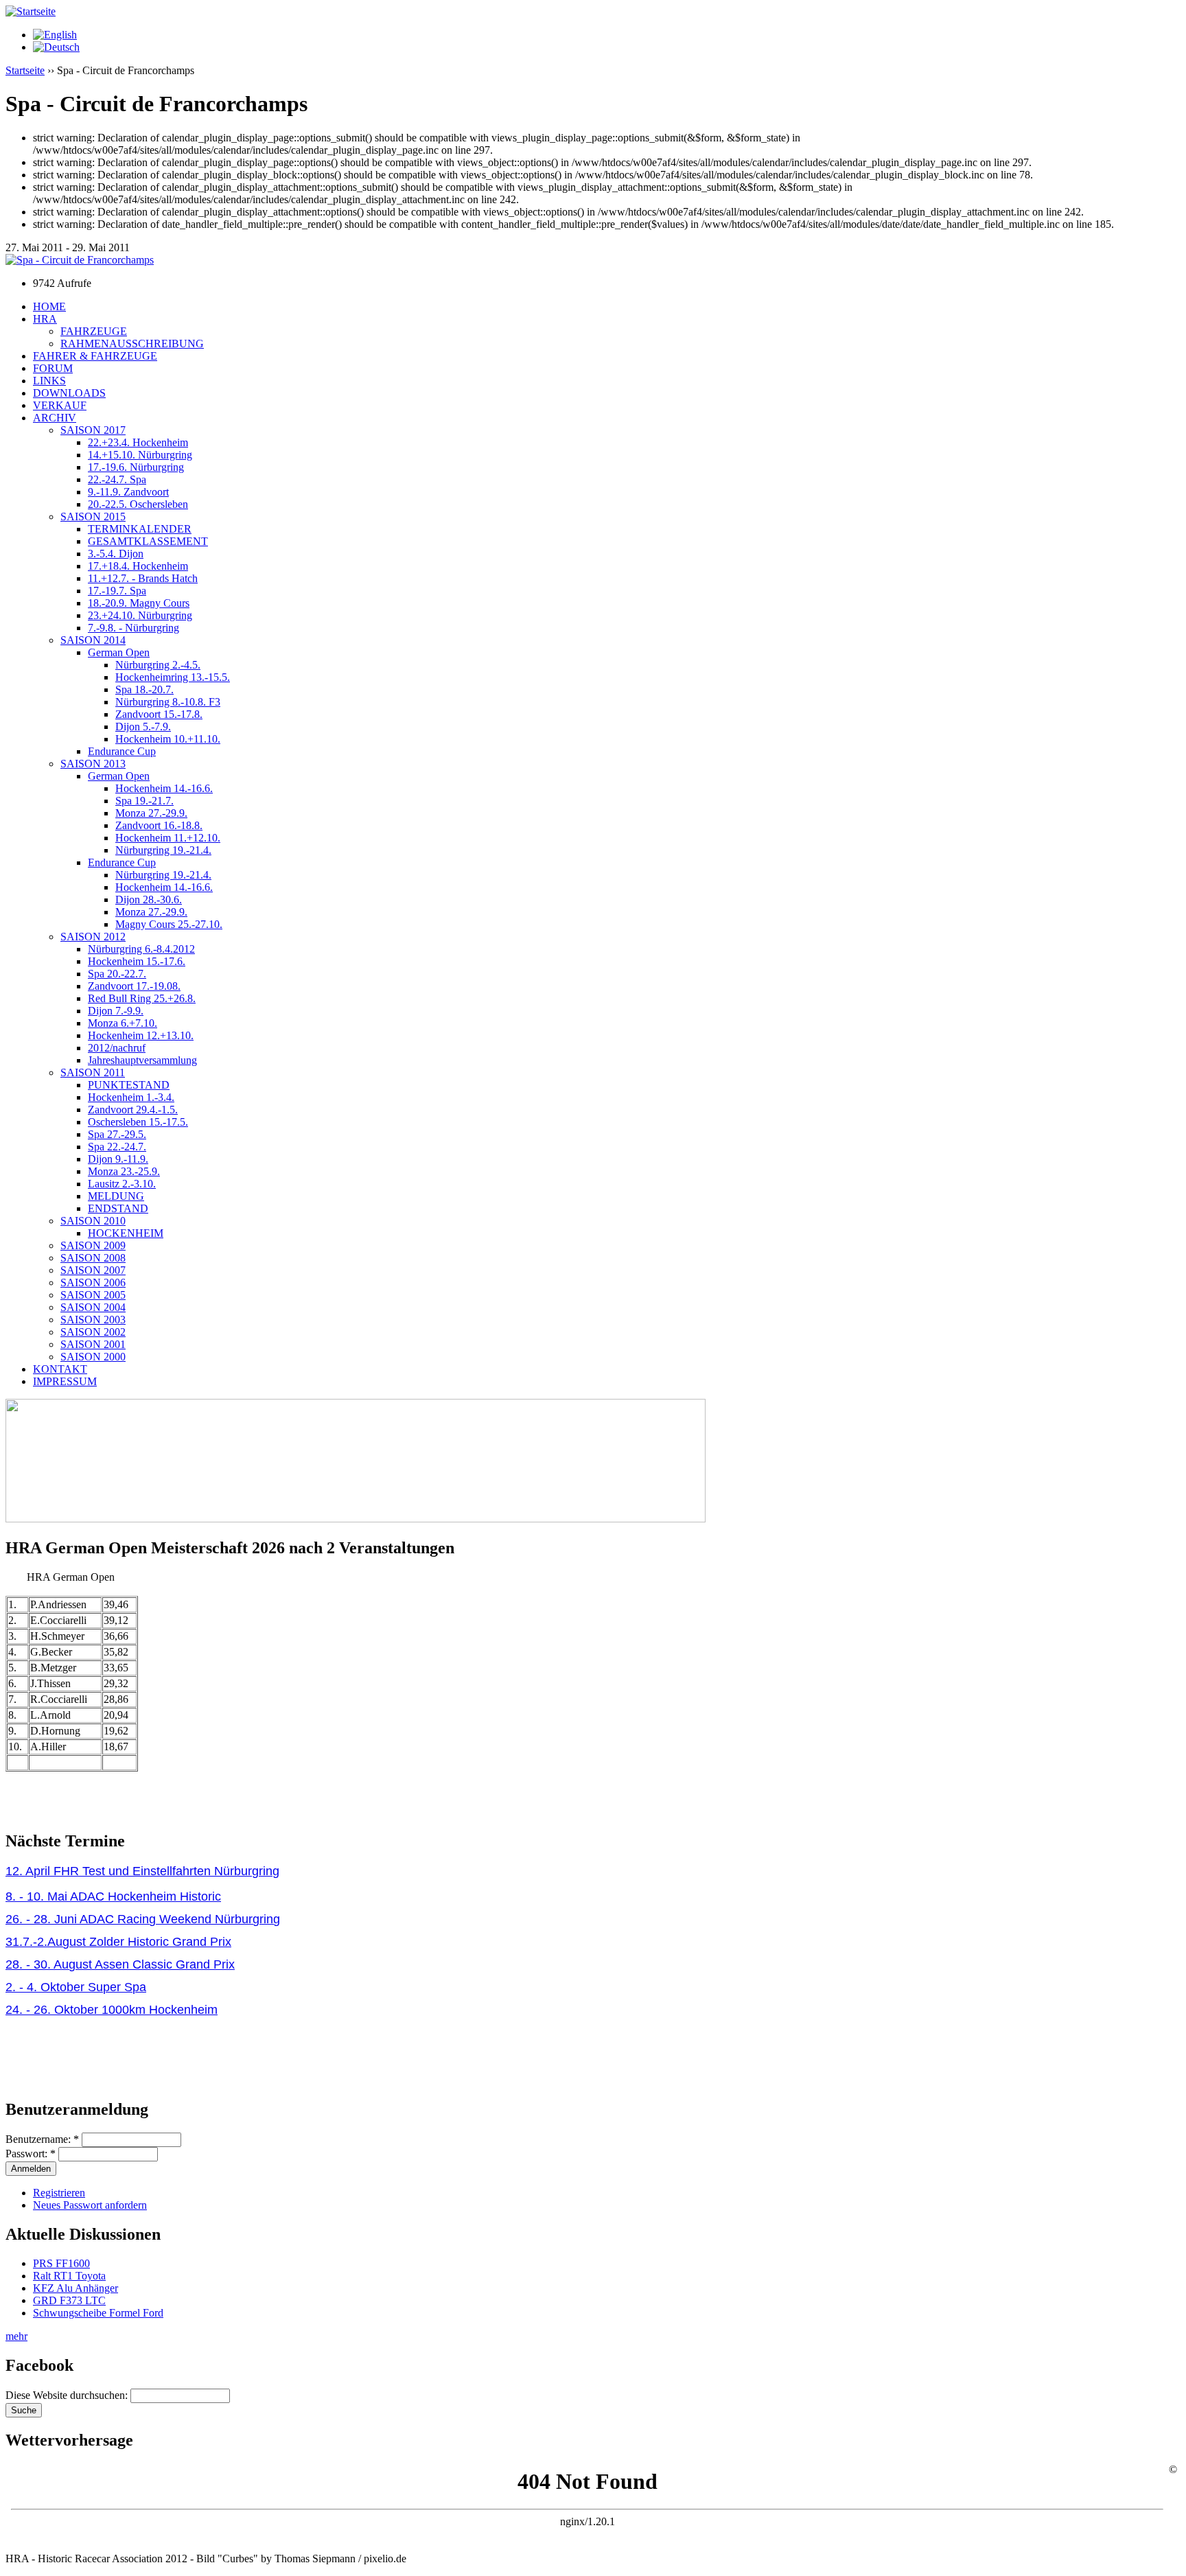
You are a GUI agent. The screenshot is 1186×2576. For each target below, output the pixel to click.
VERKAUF (60, 405)
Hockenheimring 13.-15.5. (173, 677)
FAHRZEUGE (94, 331)
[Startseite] (31, 11)
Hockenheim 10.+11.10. (168, 739)
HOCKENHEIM (126, 1233)
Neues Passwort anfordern (90, 2205)
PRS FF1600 (61, 2263)
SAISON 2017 (93, 430)
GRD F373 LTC (69, 2300)
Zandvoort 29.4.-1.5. (133, 1110)
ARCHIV (55, 418)
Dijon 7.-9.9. (116, 1011)
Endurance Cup (122, 751)
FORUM (53, 368)
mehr (16, 2336)
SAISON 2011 (93, 1072)
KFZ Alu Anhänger (75, 2288)
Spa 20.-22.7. (117, 974)
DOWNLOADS (69, 393)
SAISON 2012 (93, 937)
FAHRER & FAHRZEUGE (95, 356)
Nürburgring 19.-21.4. (163, 850)
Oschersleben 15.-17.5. (138, 1122)
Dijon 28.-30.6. (149, 900)
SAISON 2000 (93, 1357)
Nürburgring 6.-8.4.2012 (141, 949)
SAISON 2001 (93, 1344)
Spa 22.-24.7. (117, 1147)
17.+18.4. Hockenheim (138, 566)
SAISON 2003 (93, 1320)
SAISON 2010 (93, 1221)
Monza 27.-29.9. (151, 813)
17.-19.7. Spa (117, 591)
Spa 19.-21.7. (144, 801)
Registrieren (59, 2193)
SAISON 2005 (93, 1295)
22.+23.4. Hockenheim (138, 442)
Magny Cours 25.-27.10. (169, 924)
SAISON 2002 (93, 1332)
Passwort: (31, 2154)
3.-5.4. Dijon (116, 554)
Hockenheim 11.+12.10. (168, 838)
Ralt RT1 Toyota (69, 2276)
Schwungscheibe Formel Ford (98, 2313)
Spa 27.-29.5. (117, 1134)
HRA (45, 319)
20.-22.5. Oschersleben (138, 504)
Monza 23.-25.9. (124, 1171)
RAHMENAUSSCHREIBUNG (132, 344)
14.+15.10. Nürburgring (140, 455)
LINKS (49, 381)
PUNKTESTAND (129, 1085)
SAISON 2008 (93, 1258)
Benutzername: (42, 2139)
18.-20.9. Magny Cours (139, 603)
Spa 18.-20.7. (144, 689)
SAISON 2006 (93, 1283)
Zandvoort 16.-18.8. (159, 825)
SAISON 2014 (93, 640)
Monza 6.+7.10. (123, 1023)
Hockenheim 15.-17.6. (137, 961)
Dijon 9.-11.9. (118, 1159)
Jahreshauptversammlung (142, 1060)
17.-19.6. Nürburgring (136, 467)
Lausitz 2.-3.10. (122, 1184)
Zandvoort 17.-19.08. (134, 986)
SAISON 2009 (93, 1245)
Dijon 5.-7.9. (143, 727)
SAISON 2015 (93, 517)
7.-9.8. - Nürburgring (133, 628)
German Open (119, 652)
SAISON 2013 (93, 764)
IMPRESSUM (65, 1381)
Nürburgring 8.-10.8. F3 (168, 702)
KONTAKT (60, 1369)
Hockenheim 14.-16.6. (164, 788)
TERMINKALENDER (140, 529)
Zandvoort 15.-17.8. (159, 714)
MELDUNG (116, 1196)
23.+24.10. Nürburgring (140, 615)
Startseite (25, 70)
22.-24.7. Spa (117, 479)
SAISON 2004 (93, 1307)
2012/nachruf (117, 1048)
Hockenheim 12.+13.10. (141, 1035)
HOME (49, 306)
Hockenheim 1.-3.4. (131, 1097)
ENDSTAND (118, 1208)
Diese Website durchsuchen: (68, 2395)
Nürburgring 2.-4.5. (158, 665)
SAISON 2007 (93, 1270)
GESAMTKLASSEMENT (148, 541)
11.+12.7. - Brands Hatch (143, 578)
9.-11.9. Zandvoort (128, 492)
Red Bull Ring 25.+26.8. (142, 998)
